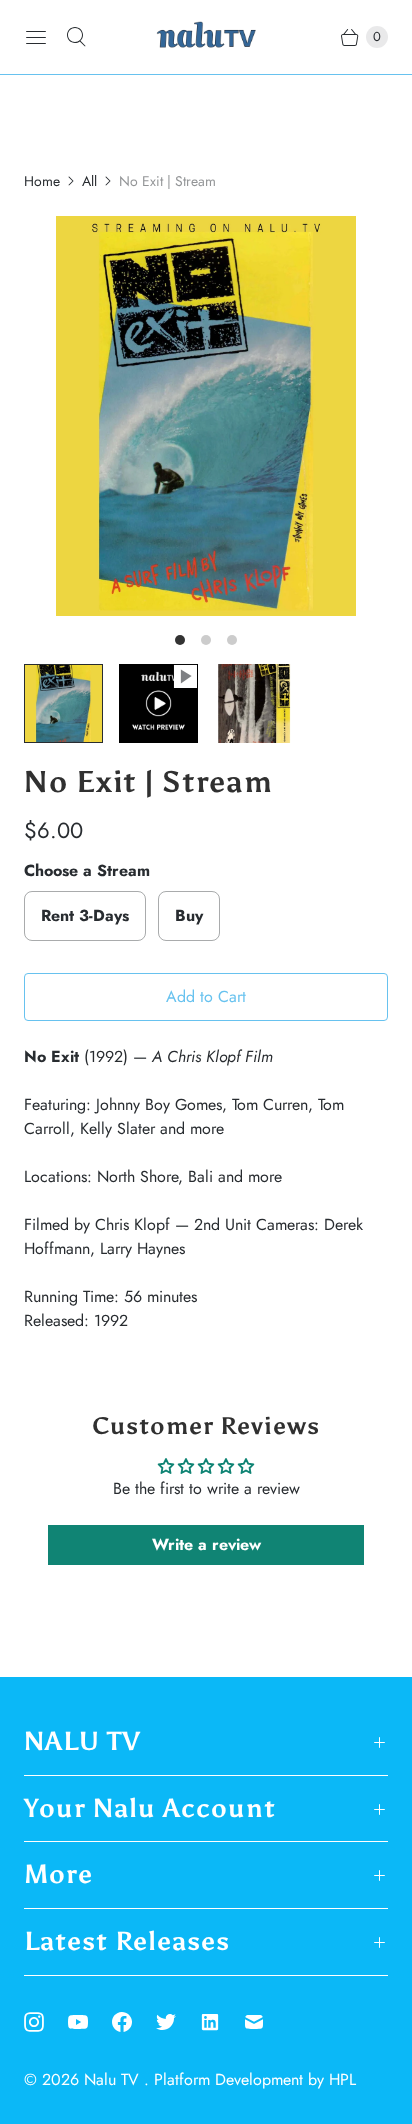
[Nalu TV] (206, 37)
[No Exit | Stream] (206, 416)
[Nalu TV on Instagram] (46, 2022)
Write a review (206, 1544)
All (89, 181)
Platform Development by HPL (255, 2079)
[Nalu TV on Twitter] (178, 2022)
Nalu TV (114, 2079)
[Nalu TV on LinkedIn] (222, 2022)
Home (42, 181)
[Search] (76, 37)
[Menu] (36, 37)
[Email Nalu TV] (266, 2022)
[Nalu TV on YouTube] (90, 2022)
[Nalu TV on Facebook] (134, 2022)
